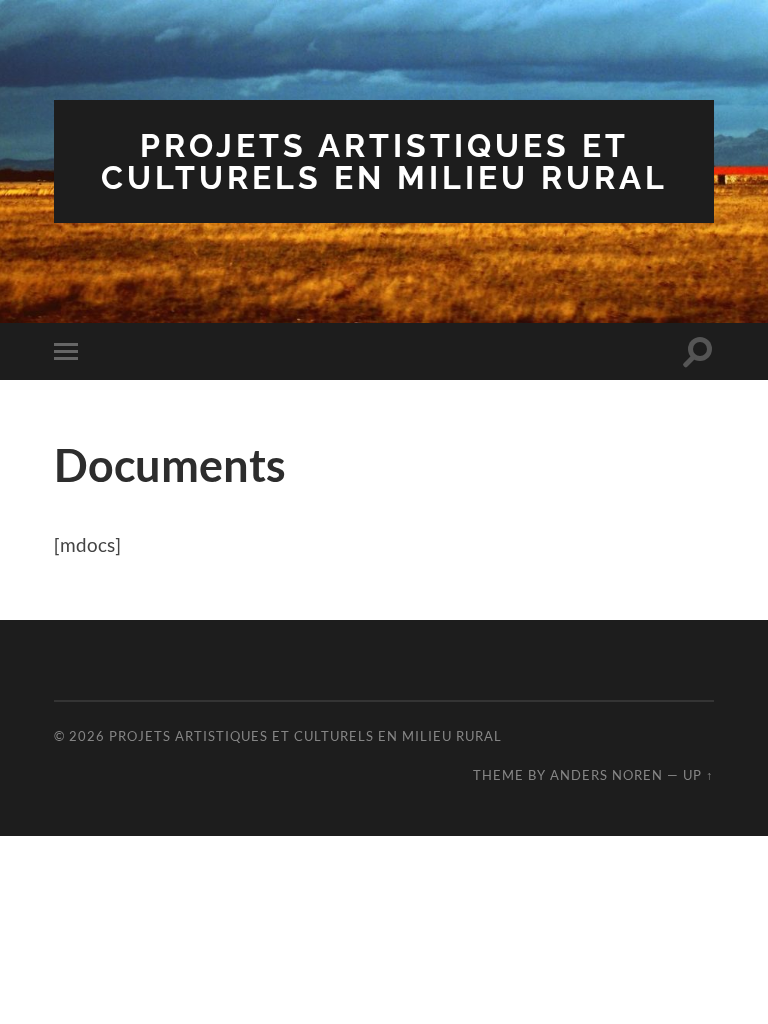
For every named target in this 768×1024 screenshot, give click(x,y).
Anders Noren (606, 775)
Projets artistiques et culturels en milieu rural (384, 161)
